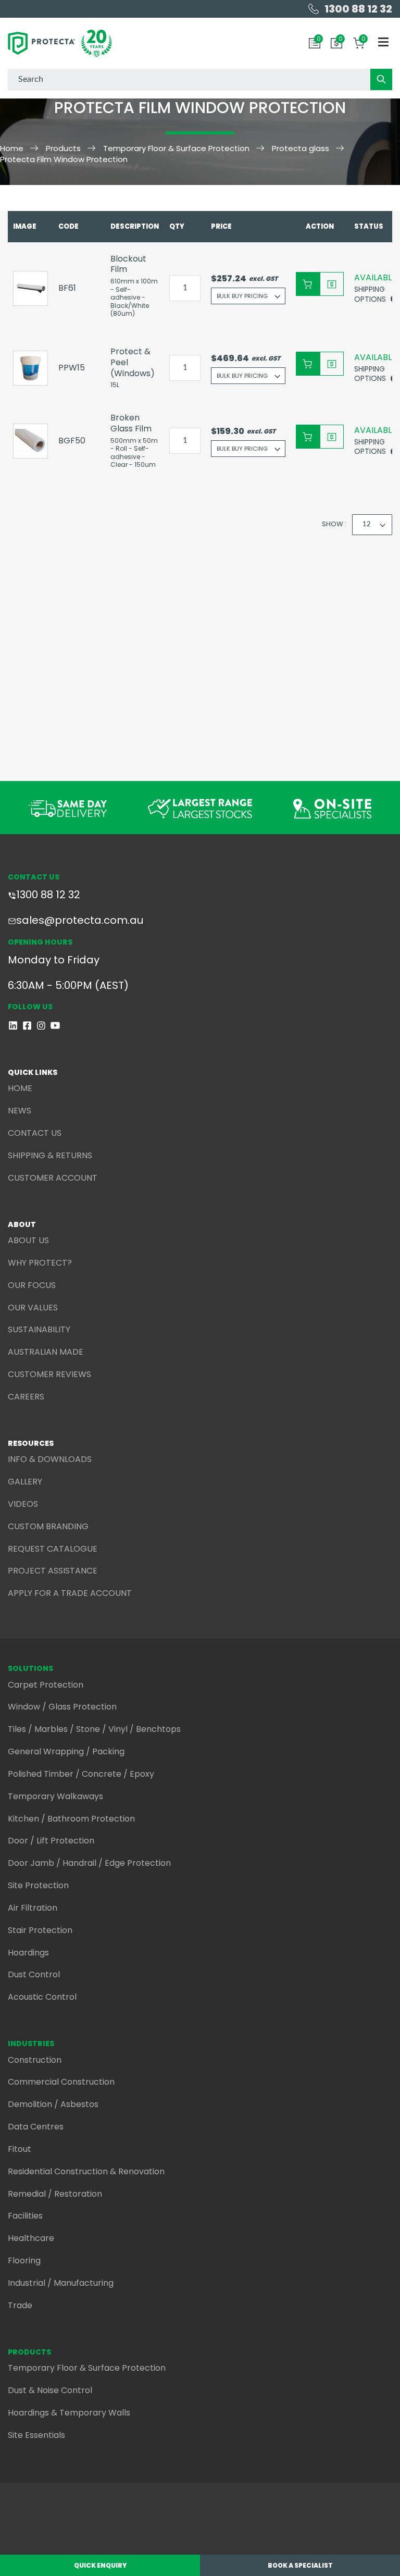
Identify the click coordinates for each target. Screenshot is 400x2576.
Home (12, 148)
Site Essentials (36, 2435)
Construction (35, 2060)
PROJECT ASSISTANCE (53, 1571)
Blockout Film (128, 264)
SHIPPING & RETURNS (50, 1155)
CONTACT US (35, 1133)
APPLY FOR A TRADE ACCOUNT (70, 1593)
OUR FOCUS (32, 1285)
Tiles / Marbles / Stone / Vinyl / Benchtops (94, 1729)
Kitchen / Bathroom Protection (71, 1819)
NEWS (20, 1111)
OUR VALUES (33, 1308)
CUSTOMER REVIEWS (49, 1374)
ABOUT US (28, 1240)
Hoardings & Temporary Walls (69, 2413)
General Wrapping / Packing (66, 1751)
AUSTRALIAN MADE (46, 1352)
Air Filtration (33, 1908)
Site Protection (38, 1885)
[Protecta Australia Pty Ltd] (60, 43)
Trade (20, 2305)
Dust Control (34, 1974)
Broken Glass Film (131, 423)
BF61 (67, 288)
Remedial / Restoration (55, 2194)
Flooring (24, 2261)
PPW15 (72, 368)
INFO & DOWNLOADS (50, 1459)
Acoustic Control (42, 1997)
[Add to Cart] (308, 284)
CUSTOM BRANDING (48, 1526)
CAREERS (26, 1397)
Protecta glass (301, 148)
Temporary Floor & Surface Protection (176, 148)
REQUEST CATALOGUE (53, 1549)
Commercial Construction (61, 2082)
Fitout (20, 2149)
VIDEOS (23, 1504)
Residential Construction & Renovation (86, 2171)
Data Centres (36, 2127)
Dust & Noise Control (50, 2390)
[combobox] (200, 80)
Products (63, 148)
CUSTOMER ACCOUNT (53, 1178)
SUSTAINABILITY (39, 1329)
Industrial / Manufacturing (61, 2283)
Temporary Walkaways (55, 1796)
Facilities (25, 2216)
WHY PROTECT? (40, 1263)
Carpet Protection (46, 1685)
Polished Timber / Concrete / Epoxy (81, 1774)
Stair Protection (40, 1930)
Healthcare (31, 2238)
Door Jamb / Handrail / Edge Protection (89, 1863)
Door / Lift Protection (51, 1841)
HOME (20, 1088)
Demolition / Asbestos (53, 2104)
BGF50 (72, 441)
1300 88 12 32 (48, 895)
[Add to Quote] (332, 284)
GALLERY (25, 1482)
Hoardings (28, 1953)
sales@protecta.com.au (80, 920)
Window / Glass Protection (62, 1707)
